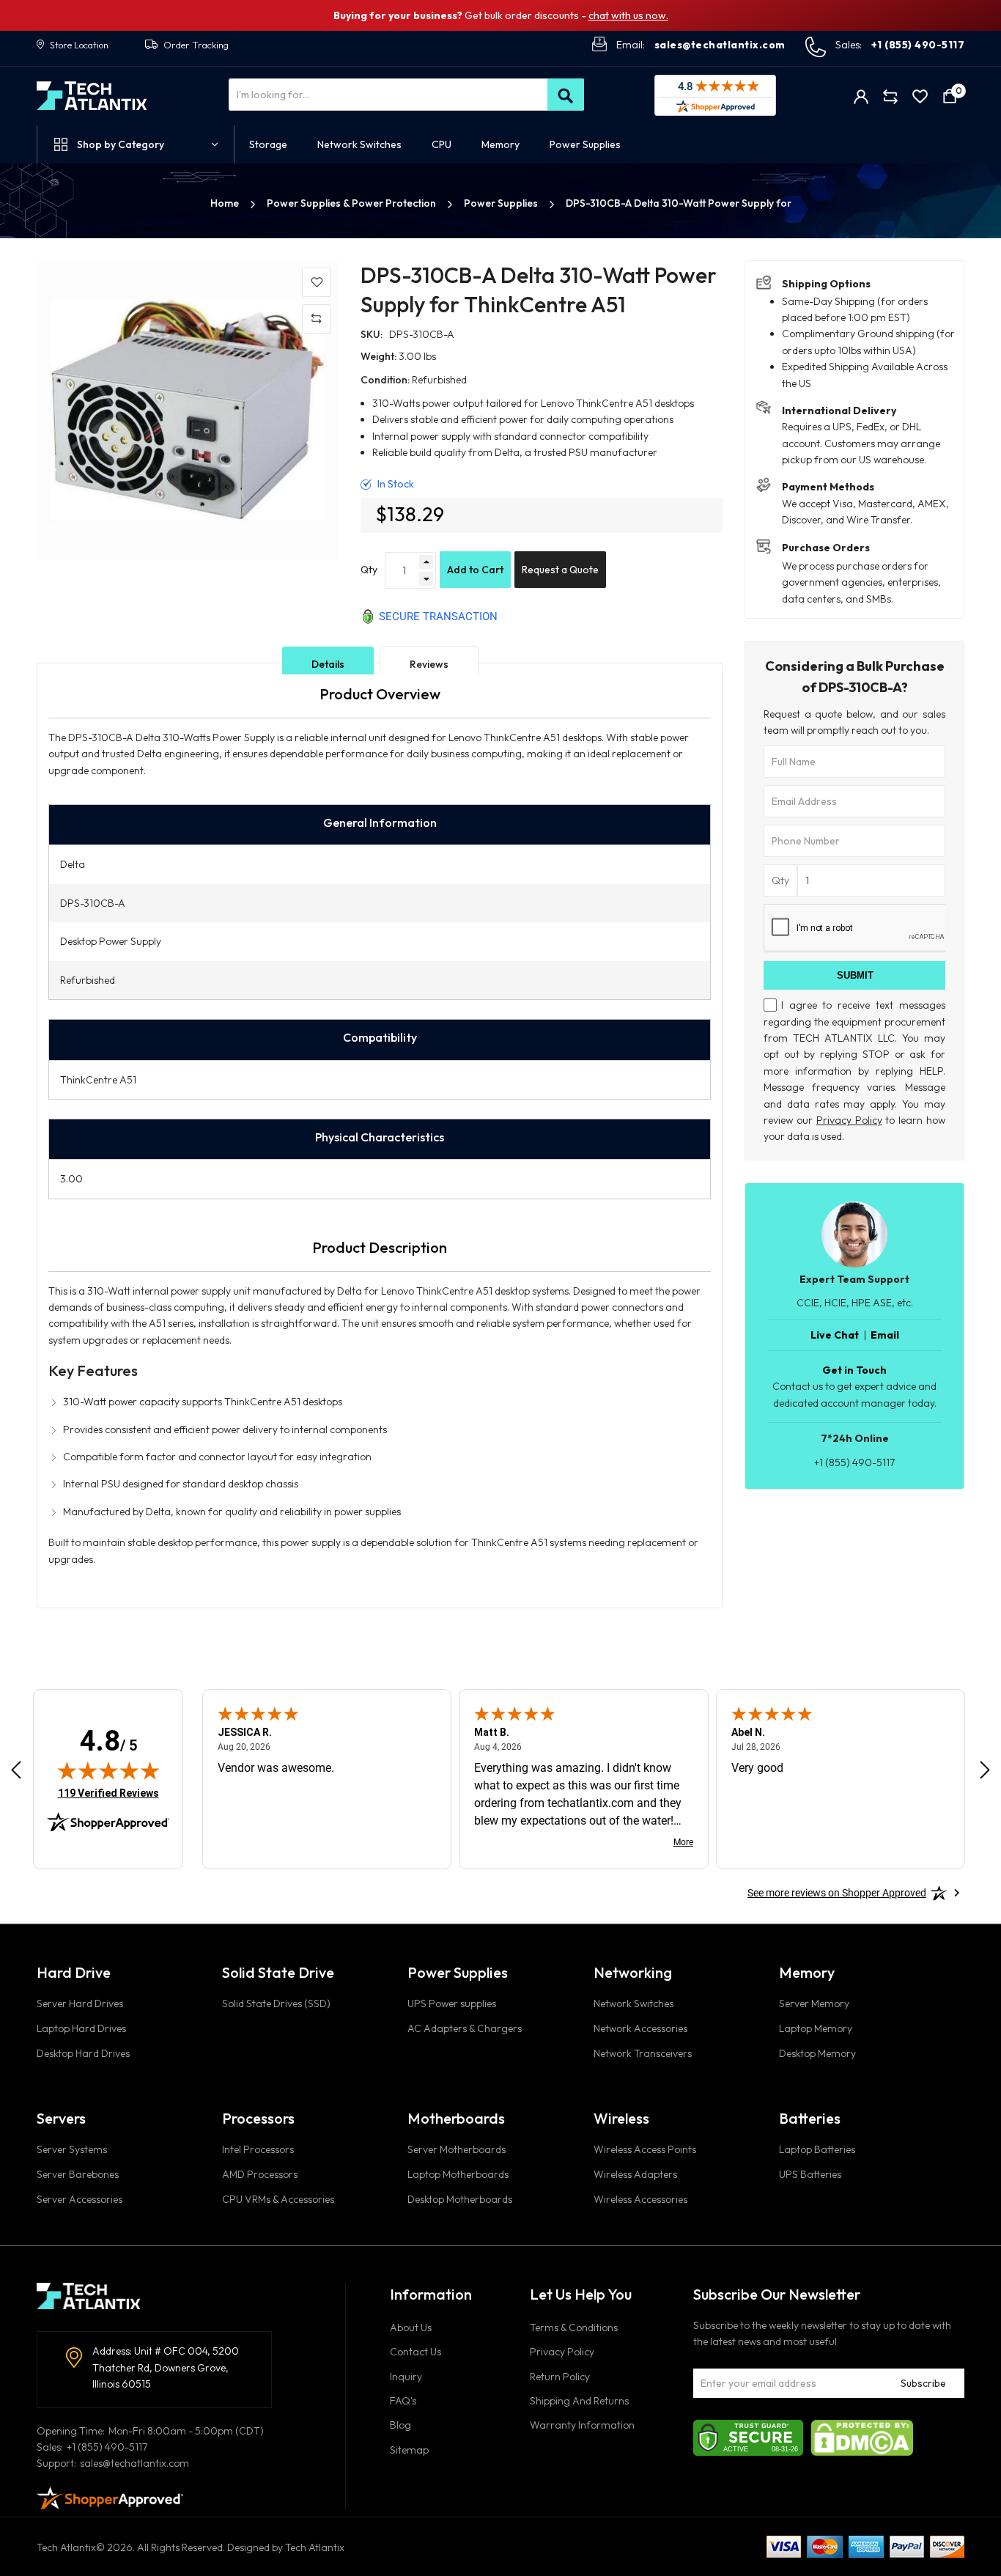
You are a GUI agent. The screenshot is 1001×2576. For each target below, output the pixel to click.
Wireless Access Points (645, 2149)
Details (328, 664)
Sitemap (409, 2450)
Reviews (429, 664)
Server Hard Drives (80, 2003)
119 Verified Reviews (108, 1793)
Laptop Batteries (817, 2149)
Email (885, 1335)
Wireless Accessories (640, 2199)
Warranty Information (582, 2425)
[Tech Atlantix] (92, 96)
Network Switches (634, 2003)
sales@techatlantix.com (720, 45)
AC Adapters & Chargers (465, 2028)
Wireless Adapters (635, 2174)
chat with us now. (628, 15)
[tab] (328, 664)
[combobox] (406, 95)
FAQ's (403, 2401)
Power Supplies (502, 203)
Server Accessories (80, 2199)
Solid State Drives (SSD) (276, 2003)
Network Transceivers (643, 2053)
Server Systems (72, 2149)
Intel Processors (258, 2149)
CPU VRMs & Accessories (278, 2199)
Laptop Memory (816, 2028)
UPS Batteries (810, 2174)
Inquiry (406, 2377)
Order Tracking (196, 45)
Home (226, 203)
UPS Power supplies (452, 2003)
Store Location (79, 45)
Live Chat (835, 1335)
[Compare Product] (317, 319)
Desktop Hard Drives (83, 2053)
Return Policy (560, 2377)
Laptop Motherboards (458, 2174)
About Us (411, 2327)
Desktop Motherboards (460, 2199)
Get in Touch (854, 1370)
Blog (400, 2425)
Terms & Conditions (574, 2327)
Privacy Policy (849, 1120)
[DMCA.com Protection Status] (862, 2437)
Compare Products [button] (891, 96)
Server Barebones (78, 2174)
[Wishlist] (920, 96)
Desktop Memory (817, 2053)
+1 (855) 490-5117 (918, 45)
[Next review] (985, 1770)
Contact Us (415, 2352)
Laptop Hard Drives (81, 2028)
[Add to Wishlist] (317, 282)
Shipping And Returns (579, 2401)
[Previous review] (16, 1770)
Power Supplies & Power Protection (352, 203)
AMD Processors (260, 2174)
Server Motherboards (457, 2149)
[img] (108, 1770)
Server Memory (814, 2003)
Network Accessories (640, 2028)
